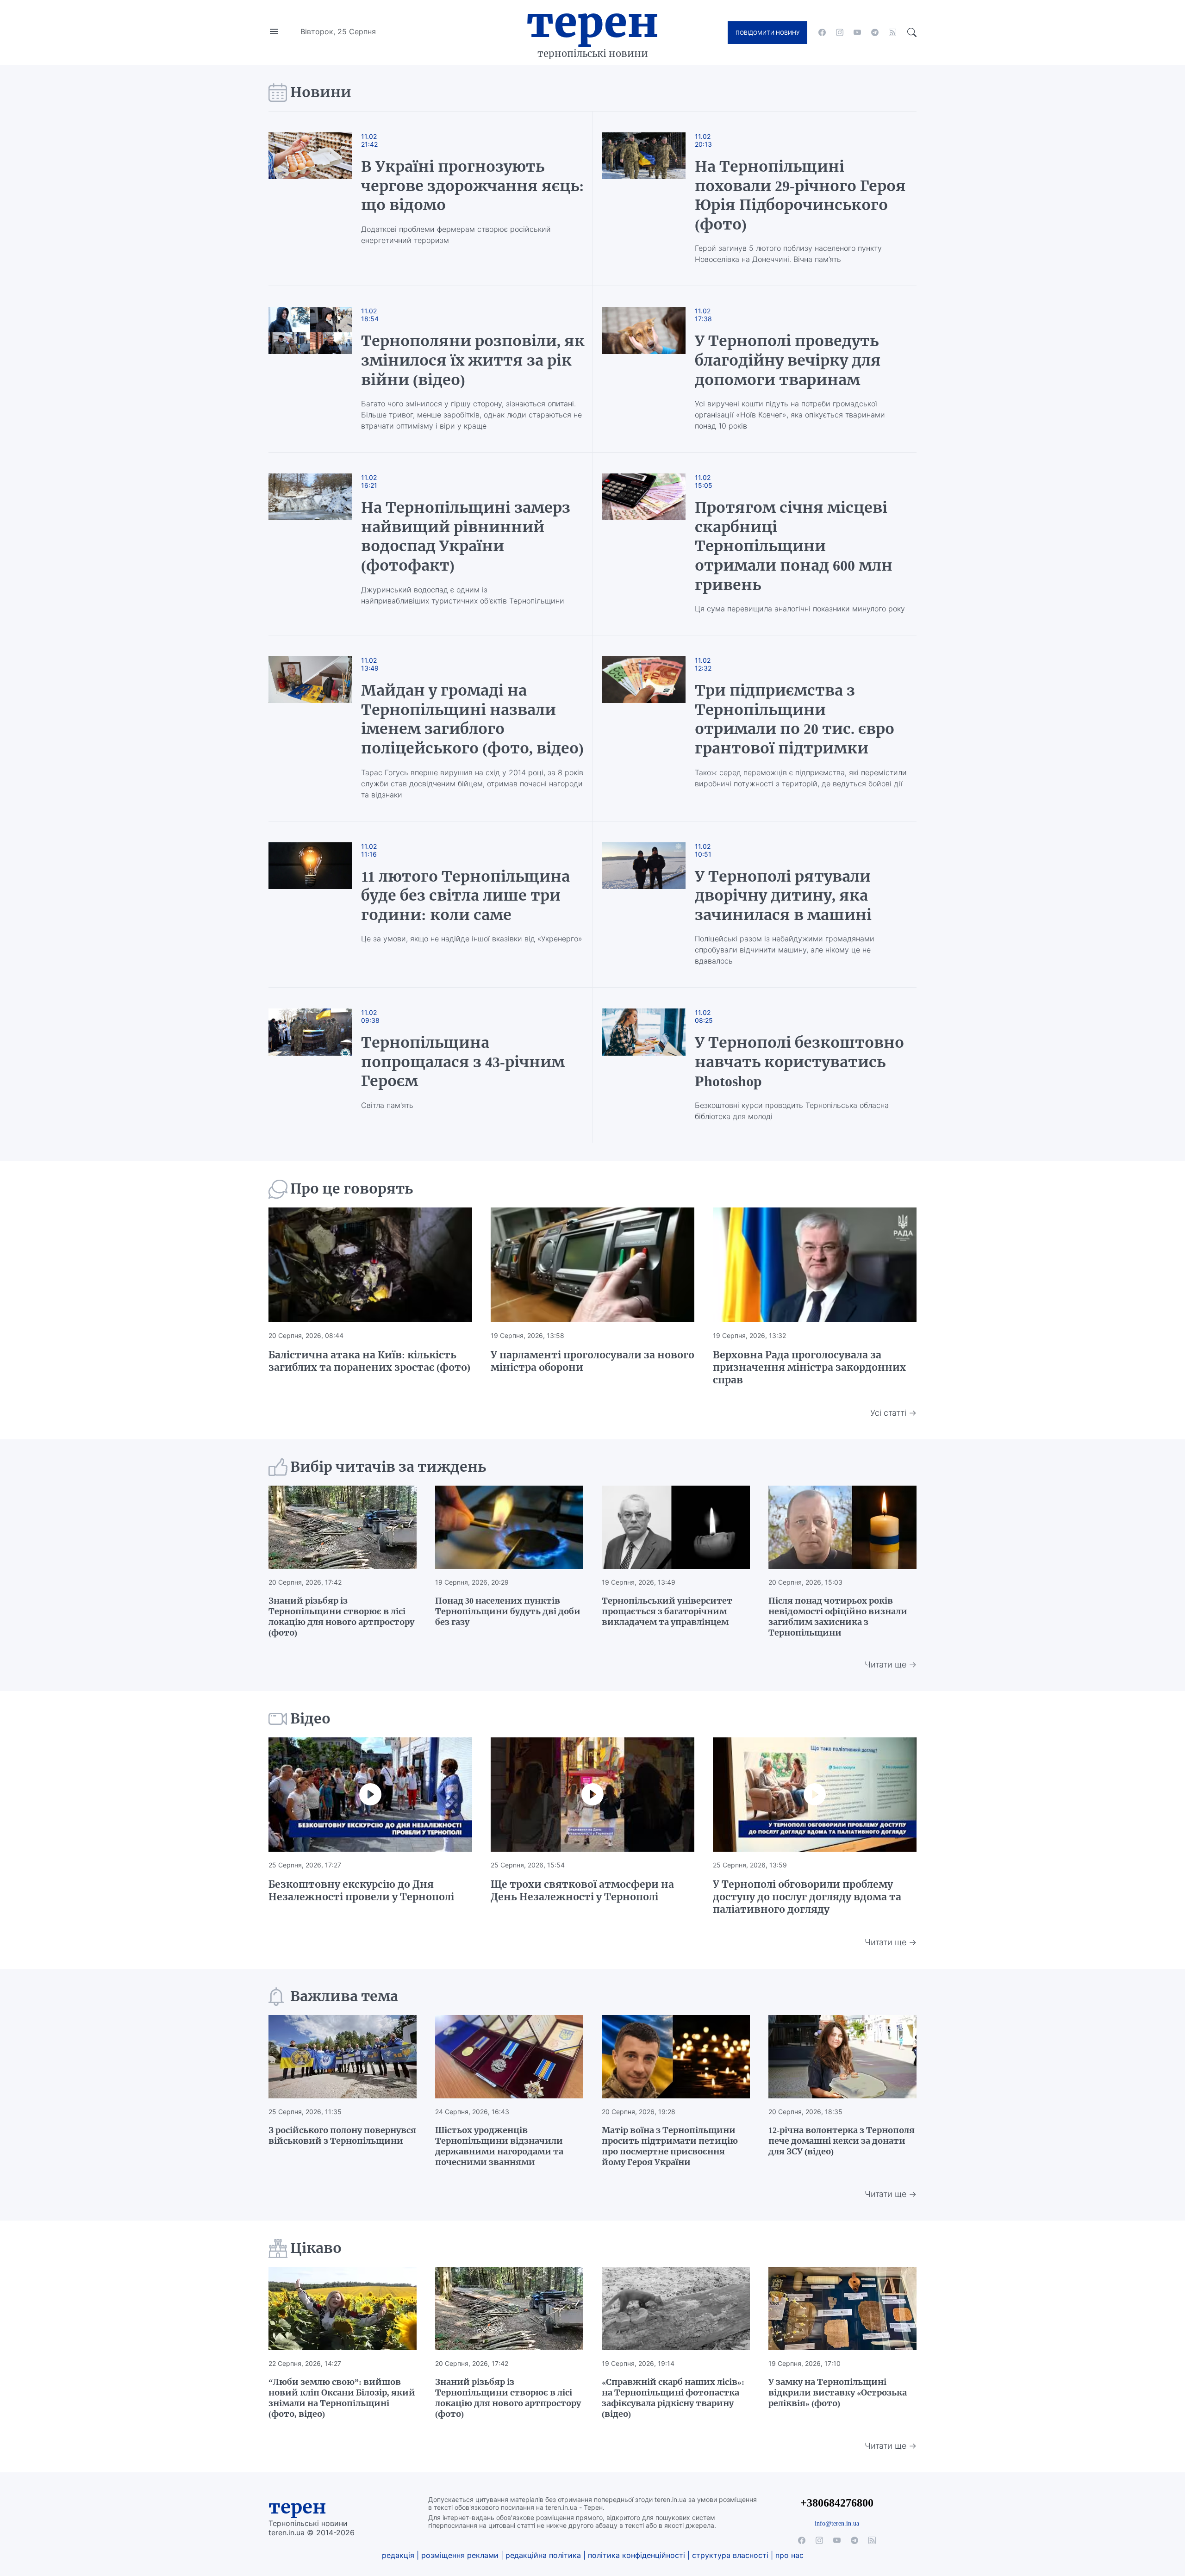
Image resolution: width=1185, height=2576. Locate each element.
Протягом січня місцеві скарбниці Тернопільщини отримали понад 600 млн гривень (794, 546)
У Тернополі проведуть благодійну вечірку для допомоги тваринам (788, 360)
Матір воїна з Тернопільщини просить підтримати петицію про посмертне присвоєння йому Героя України (670, 2146)
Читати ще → (891, 1664)
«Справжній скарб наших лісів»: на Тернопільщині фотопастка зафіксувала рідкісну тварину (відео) (673, 2398)
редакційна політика (543, 2555)
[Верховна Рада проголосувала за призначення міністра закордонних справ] (815, 1265)
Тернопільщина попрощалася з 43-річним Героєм (463, 1062)
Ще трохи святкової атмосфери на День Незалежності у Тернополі (582, 1891)
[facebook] (822, 32)
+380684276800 (837, 2503)
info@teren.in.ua (837, 2523)
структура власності (730, 2555)
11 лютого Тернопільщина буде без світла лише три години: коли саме (465, 896)
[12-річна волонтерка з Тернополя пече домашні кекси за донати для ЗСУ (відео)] (842, 2057)
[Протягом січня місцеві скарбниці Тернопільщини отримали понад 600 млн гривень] (644, 544)
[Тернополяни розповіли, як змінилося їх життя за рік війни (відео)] (319, 369)
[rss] (892, 32)
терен (297, 2507)
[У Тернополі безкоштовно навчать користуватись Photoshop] (644, 1065)
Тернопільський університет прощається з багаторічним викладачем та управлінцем (667, 1611)
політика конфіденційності (636, 2555)
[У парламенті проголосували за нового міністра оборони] (592, 1265)
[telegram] (875, 32)
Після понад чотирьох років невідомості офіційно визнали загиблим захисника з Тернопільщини (838, 1617)
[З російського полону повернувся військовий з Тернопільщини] (343, 2057)
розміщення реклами (460, 2555)
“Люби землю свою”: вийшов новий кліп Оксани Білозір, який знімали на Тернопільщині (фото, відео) (342, 2398)
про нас (789, 2555)
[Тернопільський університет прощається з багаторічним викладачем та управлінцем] (676, 1527)
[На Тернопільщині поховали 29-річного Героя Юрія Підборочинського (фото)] (644, 199)
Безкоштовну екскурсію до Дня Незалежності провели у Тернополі (361, 1891)
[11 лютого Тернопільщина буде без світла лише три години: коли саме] (319, 905)
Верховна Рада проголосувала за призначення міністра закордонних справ (809, 1367)
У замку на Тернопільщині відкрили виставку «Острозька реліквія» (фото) (838, 2392)
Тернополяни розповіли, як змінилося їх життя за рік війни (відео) (473, 360)
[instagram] (840, 32)
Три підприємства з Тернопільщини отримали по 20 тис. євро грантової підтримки (795, 719)
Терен (592, 22)
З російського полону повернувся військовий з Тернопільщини (342, 2135)
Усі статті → (893, 1413)
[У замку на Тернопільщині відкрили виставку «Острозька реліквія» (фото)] (842, 2308)
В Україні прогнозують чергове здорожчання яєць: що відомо (473, 186)
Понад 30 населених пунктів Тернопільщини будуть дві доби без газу (508, 1611)
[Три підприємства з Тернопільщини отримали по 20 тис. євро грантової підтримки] (644, 728)
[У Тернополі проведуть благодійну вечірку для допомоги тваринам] (644, 369)
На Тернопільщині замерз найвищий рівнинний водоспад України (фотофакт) (466, 537)
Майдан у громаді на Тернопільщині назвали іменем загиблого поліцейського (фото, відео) (472, 719)
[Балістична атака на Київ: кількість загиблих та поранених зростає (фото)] (370, 1265)
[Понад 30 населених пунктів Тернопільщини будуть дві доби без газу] (509, 1527)
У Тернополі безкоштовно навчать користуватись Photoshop (799, 1062)
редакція (398, 2555)
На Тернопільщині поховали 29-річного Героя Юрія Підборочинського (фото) (800, 196)
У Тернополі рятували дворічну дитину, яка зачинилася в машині (783, 896)
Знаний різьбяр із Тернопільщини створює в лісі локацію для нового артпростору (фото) (341, 1617)
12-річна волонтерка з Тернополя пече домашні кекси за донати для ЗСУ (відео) (842, 2141)
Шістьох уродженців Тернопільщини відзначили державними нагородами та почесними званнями (499, 2146)
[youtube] (857, 32)
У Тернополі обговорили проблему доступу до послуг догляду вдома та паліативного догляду (807, 1897)
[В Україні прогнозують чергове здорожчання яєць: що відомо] (319, 199)
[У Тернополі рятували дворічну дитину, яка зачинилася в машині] (644, 905)
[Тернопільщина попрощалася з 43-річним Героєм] (319, 1065)
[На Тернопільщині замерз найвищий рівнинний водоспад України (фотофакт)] (319, 544)
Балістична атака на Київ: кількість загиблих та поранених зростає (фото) (369, 1361)
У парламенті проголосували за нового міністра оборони (592, 1361)
